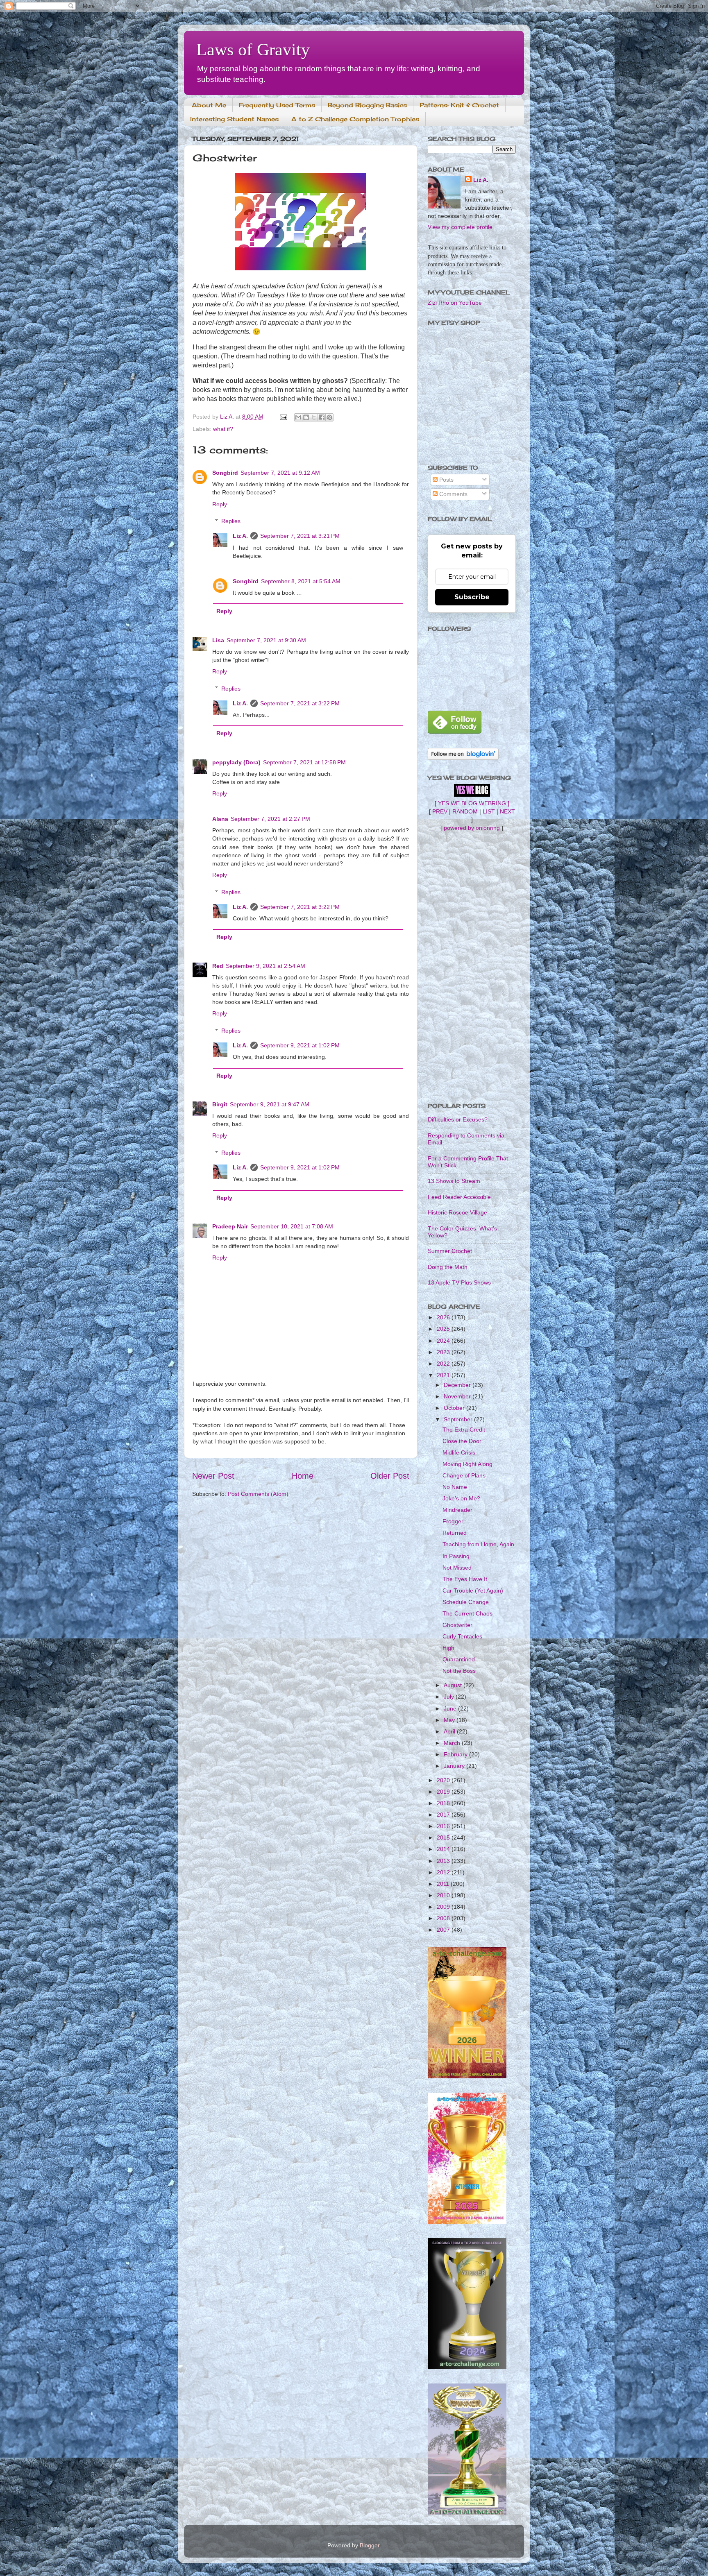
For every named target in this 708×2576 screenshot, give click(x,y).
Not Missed (457, 1568)
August (454, 1685)
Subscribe (472, 597)
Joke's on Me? (461, 1498)
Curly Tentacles (462, 1636)
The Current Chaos (467, 1613)
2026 (444, 1317)
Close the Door (462, 1441)
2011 (444, 1884)
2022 (444, 1364)
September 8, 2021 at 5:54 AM (301, 581)
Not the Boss (459, 1671)
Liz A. (240, 536)
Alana (220, 819)
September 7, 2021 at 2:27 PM (270, 819)
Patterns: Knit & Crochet (459, 105)
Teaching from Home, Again (478, 1544)
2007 (444, 1930)
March (453, 1743)
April (450, 1731)
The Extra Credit (464, 1430)
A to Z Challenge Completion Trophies (355, 119)
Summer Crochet (450, 1251)
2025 (444, 1329)
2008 (444, 1918)
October (455, 1408)
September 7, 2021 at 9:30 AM (266, 640)
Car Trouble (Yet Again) (473, 1590)
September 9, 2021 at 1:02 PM (300, 1045)
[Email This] (298, 417)
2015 (444, 1837)
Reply (220, 504)
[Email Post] (283, 417)
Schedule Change (466, 1602)
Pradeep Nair (230, 1226)
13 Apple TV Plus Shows (459, 1282)
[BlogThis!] (306, 417)
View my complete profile (460, 227)
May (450, 1720)
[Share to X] (314, 417)
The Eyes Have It (465, 1579)
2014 (444, 1849)
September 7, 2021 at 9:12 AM (280, 473)
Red (218, 966)
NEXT (507, 811)
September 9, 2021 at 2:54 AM (265, 966)
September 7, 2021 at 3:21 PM (300, 536)
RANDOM (465, 811)
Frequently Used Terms (277, 105)
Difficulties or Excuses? (458, 1119)
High (448, 1648)
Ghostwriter (457, 1625)
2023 (444, 1352)
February (456, 1754)
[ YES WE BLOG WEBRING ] (472, 803)
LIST (489, 811)
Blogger (370, 2545)
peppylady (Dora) (236, 762)
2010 (444, 1895)
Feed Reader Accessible (459, 1197)
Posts (446, 480)
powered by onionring (472, 828)
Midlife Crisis (459, 1452)
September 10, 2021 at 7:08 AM (292, 1226)
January (455, 1766)
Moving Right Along (467, 1464)
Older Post (390, 1476)
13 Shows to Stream (454, 1181)
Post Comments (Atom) (258, 1494)
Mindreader (457, 1510)
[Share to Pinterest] (329, 417)
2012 (444, 1872)
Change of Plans (464, 1475)
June (451, 1708)
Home (303, 1476)
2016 (444, 1826)
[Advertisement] (472, 967)
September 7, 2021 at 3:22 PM (300, 703)
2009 (444, 1907)
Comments (453, 494)
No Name (455, 1487)
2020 (444, 1780)
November (458, 1396)
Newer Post (213, 1476)
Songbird (225, 473)
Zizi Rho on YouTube (455, 303)
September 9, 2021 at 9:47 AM (270, 1104)
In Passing (456, 1556)
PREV (440, 811)
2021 (444, 1375)
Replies (231, 521)
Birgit (220, 1104)
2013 (444, 1861)
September (459, 1419)
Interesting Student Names (234, 119)
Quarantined (459, 1659)
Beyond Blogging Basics (367, 105)
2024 (444, 1341)
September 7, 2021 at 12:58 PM (304, 762)
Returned (455, 1533)
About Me (209, 105)
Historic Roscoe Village (457, 1212)
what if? (223, 429)
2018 (444, 1803)
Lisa (218, 640)
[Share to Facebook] (322, 417)
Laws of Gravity (253, 50)
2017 (444, 1815)
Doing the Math (448, 1267)
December (458, 1385)
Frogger (453, 1521)
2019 (444, 1792)
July (450, 1697)
